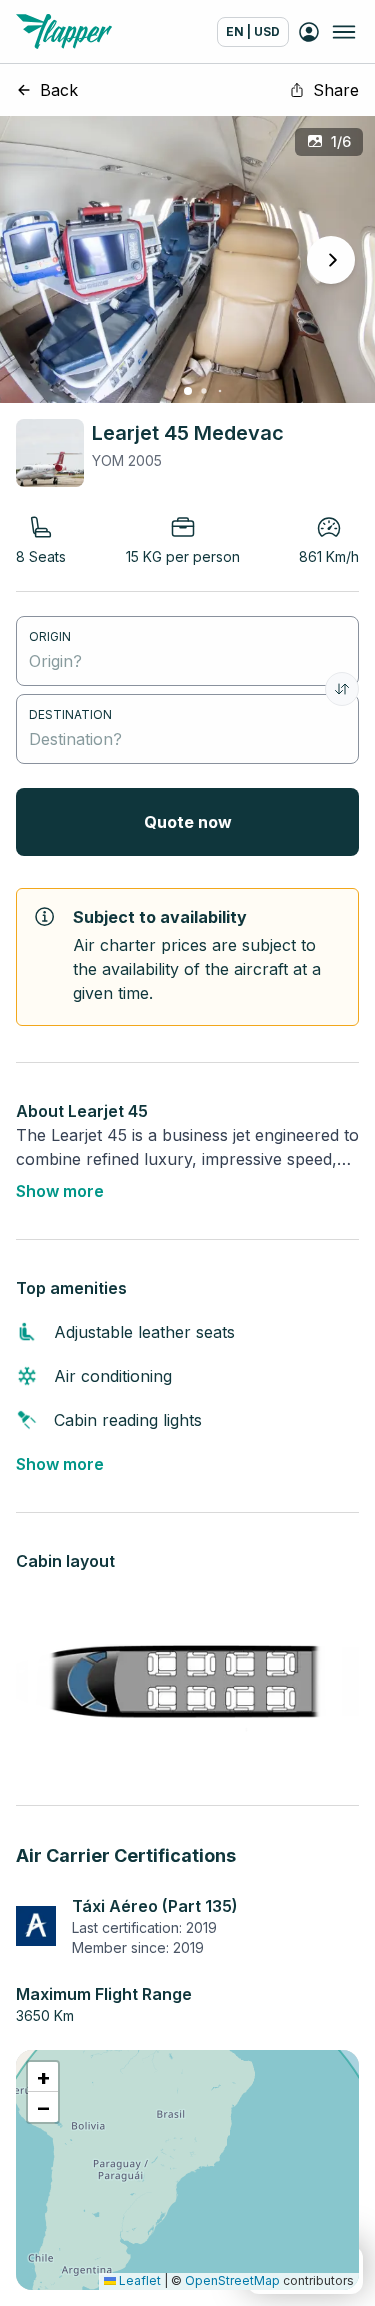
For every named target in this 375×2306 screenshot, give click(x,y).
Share (336, 90)
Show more (60, 1191)
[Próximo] (331, 260)
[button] (43, 2077)
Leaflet (138, 2280)
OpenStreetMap (232, 2280)
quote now (188, 822)
